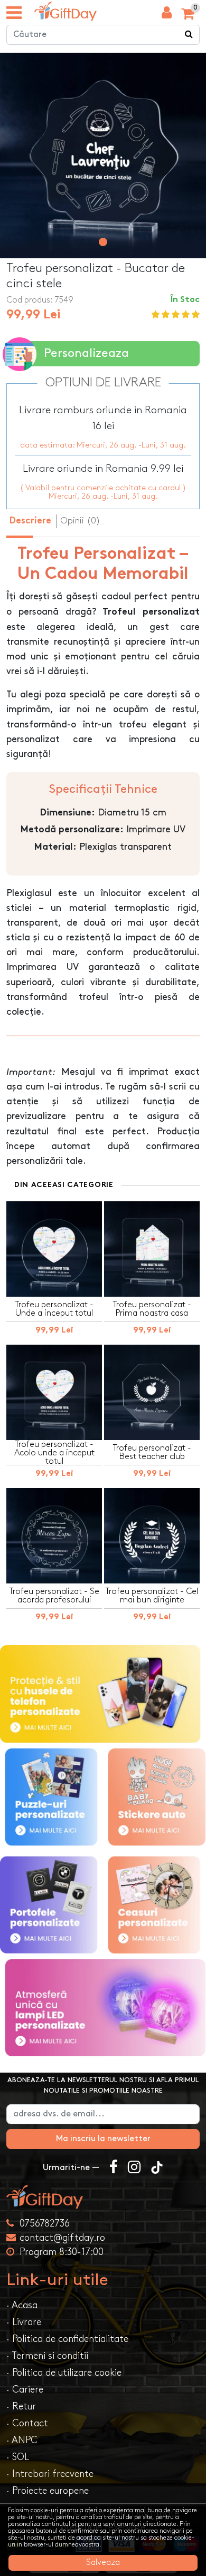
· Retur (21, 2407)
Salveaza (103, 2563)
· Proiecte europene (48, 2491)
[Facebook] (114, 2168)
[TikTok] (157, 2168)
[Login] (167, 15)
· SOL (18, 2457)
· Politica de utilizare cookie (64, 2373)
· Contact (27, 2423)
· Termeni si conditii (47, 2356)
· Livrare (24, 2322)
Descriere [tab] (30, 521)
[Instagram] (134, 2168)
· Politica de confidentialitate (67, 2339)
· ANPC (22, 2440)
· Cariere (25, 2390)
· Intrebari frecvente (50, 2474)
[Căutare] (189, 35)
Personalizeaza (86, 353)
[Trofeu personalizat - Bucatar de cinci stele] (65, 11)
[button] (103, 242)
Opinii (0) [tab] (80, 521)
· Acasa (22, 2305)
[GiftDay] (103, 2197)
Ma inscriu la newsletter (103, 2139)
